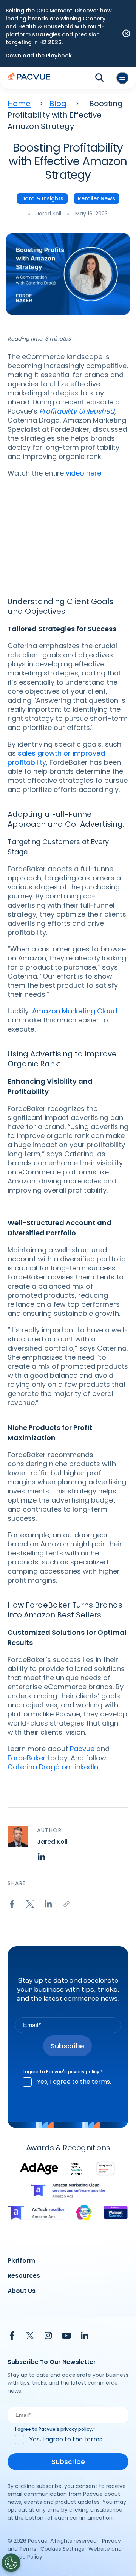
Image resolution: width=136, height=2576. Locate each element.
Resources (24, 2276)
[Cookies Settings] (11, 2563)
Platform (21, 2261)
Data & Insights (42, 198)
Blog (58, 104)
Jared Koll (49, 214)
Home (19, 104)
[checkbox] (68, 2082)
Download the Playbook (39, 56)
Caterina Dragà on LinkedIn (53, 1767)
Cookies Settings (62, 2549)
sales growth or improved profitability (56, 758)
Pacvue (82, 1749)
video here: (84, 473)
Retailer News (97, 198)
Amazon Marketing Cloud (75, 1011)
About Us (22, 2291)
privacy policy (84, 2072)
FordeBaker (27, 1758)
